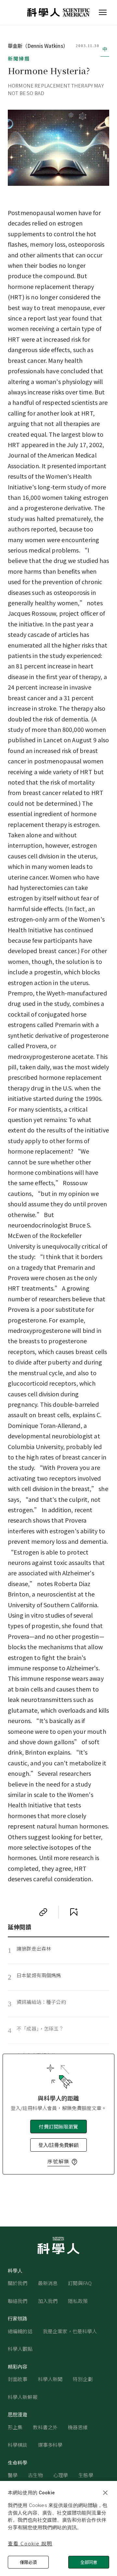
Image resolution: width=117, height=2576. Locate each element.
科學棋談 (18, 2445)
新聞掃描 (19, 58)
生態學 (86, 2475)
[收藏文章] (74, 1912)
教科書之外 (45, 2427)
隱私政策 (78, 2301)
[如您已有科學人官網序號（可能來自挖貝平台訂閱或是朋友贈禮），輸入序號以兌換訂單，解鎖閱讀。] (74, 2162)
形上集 (15, 2427)
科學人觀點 (20, 2349)
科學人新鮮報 (23, 2397)
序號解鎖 (58, 2161)
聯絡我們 (18, 2301)
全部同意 (89, 2562)
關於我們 (18, 2283)
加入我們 (48, 2301)
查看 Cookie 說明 (30, 2543)
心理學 (61, 2475)
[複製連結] (43, 1912)
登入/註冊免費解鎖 (58, 2145)
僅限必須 (28, 2562)
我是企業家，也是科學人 (70, 2331)
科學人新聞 (50, 2379)
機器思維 (78, 2427)
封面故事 (18, 2379)
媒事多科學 (50, 2445)
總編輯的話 (20, 2331)
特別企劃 (83, 2379)
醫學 (13, 2475)
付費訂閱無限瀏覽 (58, 2126)
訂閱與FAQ (80, 2283)
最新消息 (48, 2283)
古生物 (35, 2475)
